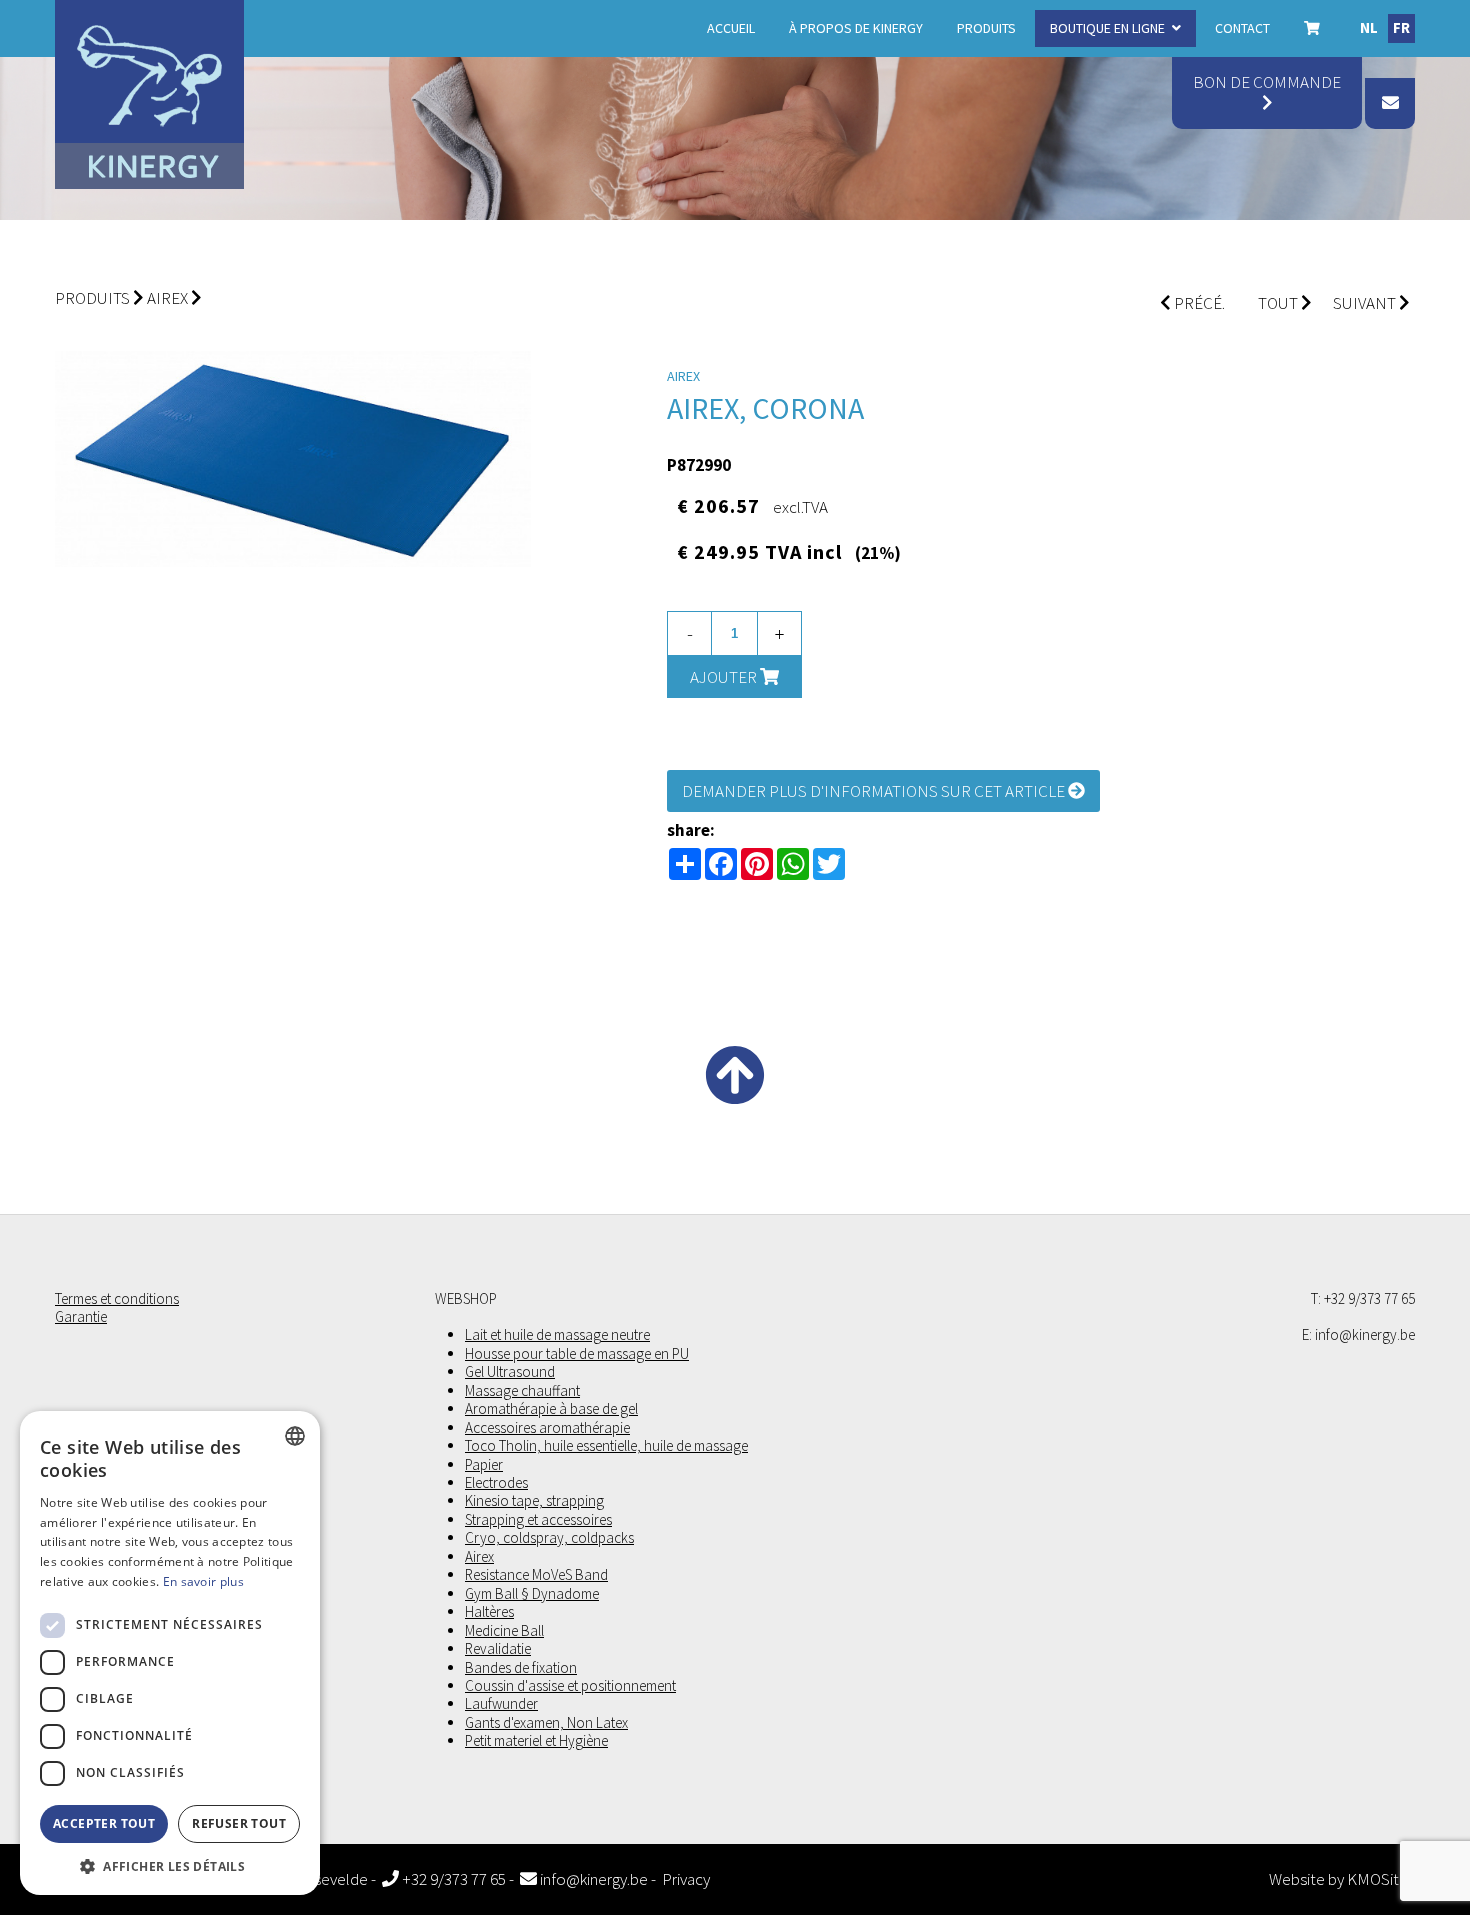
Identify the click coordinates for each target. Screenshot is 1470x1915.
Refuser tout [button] (239, 1823)
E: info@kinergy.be (1358, 1335)
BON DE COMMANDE (1267, 82)
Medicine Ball (504, 1631)
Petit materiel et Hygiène (536, 1741)
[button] (170, 1865)
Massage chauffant (522, 1391)
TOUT (1279, 303)
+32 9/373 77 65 (452, 1879)
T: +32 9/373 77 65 (1363, 1299)
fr (1401, 27)
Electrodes (496, 1483)
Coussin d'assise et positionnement (570, 1686)
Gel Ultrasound (510, 1372)
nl (1369, 27)
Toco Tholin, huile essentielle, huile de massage (606, 1446)
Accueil (731, 28)
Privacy (686, 1879)
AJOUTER (725, 677)
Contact (1242, 28)
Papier (484, 1465)
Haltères (489, 1612)
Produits (986, 28)
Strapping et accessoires (538, 1520)
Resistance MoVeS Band (536, 1575)
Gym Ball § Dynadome (532, 1594)
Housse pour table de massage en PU (577, 1354)
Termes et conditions (117, 1299)
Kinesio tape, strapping (534, 1501)
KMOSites (1381, 1879)
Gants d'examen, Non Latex (546, 1723)
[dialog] (170, 1653)
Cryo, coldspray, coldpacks (549, 1538)
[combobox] (295, 1436)
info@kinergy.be (592, 1879)
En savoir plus (203, 1581)
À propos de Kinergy (856, 28)
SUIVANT (1366, 303)
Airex (167, 298)
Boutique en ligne (1107, 28)
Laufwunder (501, 1704)
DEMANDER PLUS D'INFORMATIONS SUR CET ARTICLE (875, 791)
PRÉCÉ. (1198, 303)
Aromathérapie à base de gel (551, 1409)
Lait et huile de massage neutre (557, 1335)
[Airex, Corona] (293, 459)
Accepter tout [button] (104, 1823)
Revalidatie (498, 1649)
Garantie (81, 1317)
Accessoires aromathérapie (547, 1428)
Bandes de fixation (521, 1668)
